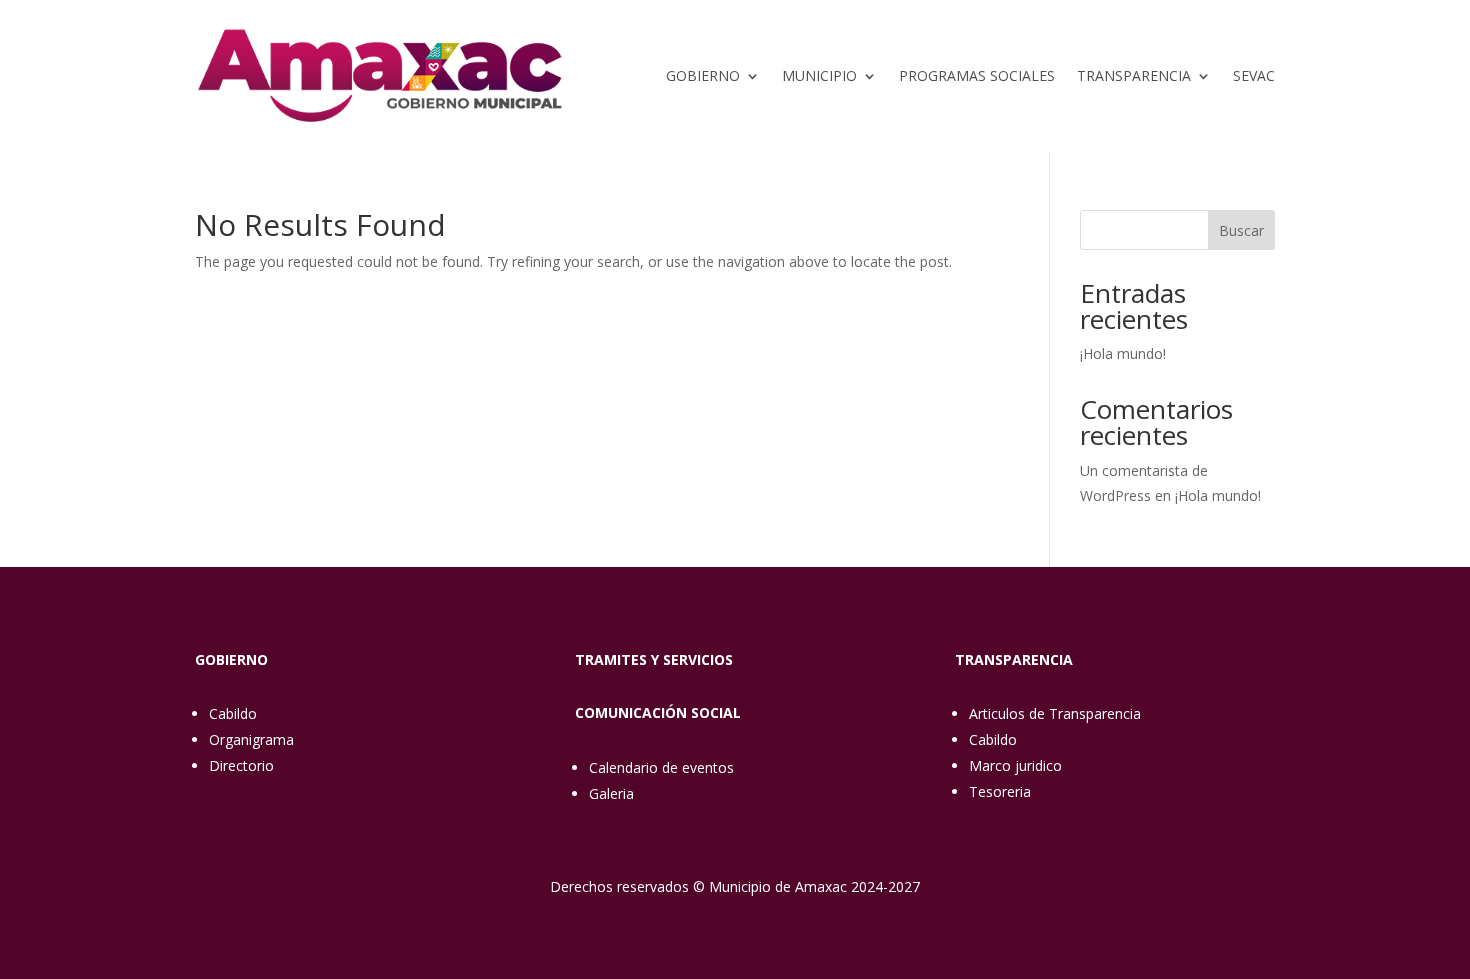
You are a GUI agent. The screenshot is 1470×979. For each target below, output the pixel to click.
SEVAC (1254, 75)
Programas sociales (977, 75)
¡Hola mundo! (1123, 353)
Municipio (819, 75)
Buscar (1241, 230)
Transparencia (1134, 75)
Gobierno (703, 75)
